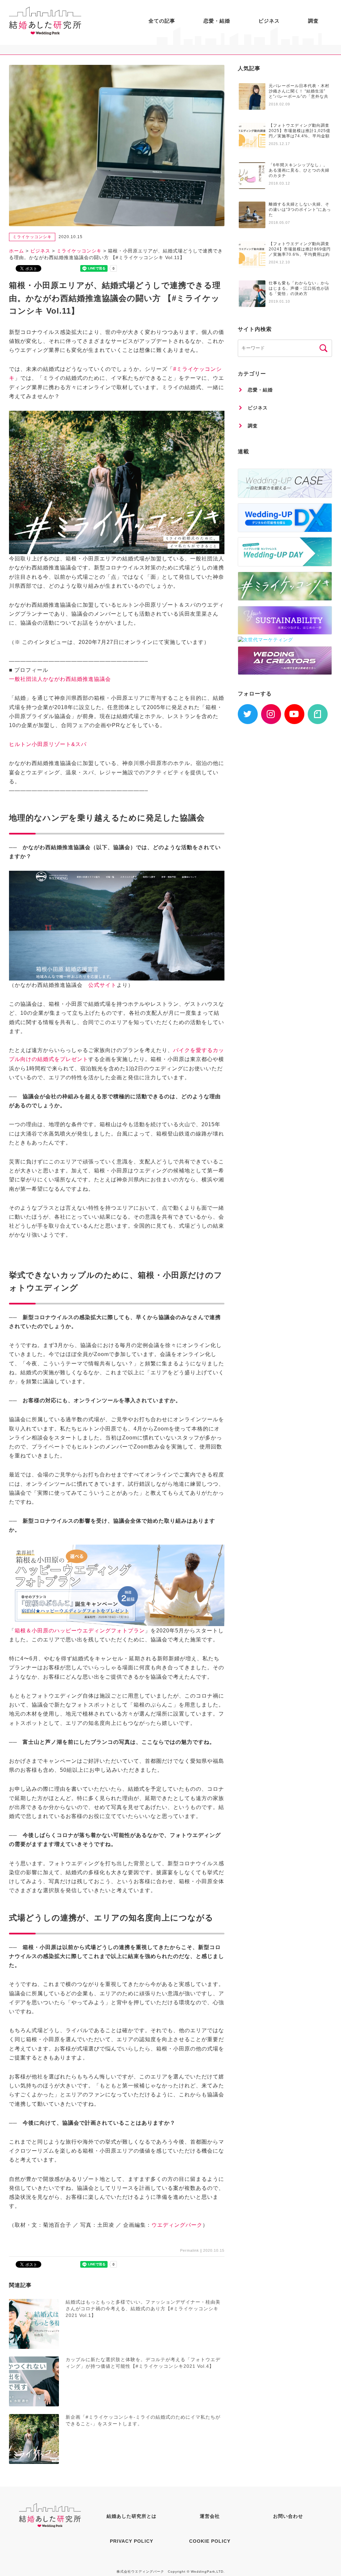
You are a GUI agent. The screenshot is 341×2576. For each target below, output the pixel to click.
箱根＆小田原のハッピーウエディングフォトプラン (80, 1631)
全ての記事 (162, 21)
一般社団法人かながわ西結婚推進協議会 (60, 679)
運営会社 (210, 2516)
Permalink (190, 2250)
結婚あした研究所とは (132, 2516)
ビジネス (269, 21)
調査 (313, 21)
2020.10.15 (214, 2250)
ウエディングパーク (177, 2225)
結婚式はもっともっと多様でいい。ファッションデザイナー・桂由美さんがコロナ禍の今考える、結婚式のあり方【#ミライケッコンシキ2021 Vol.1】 (143, 2308)
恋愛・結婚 (217, 21)
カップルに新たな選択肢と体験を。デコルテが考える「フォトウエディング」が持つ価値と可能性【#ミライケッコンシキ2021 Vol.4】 (143, 2363)
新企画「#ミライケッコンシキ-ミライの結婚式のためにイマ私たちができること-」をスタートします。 (143, 2420)
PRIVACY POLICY (132, 2541)
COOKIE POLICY (210, 2541)
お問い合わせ (288, 2516)
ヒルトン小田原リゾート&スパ (48, 744)
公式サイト (102, 985)
